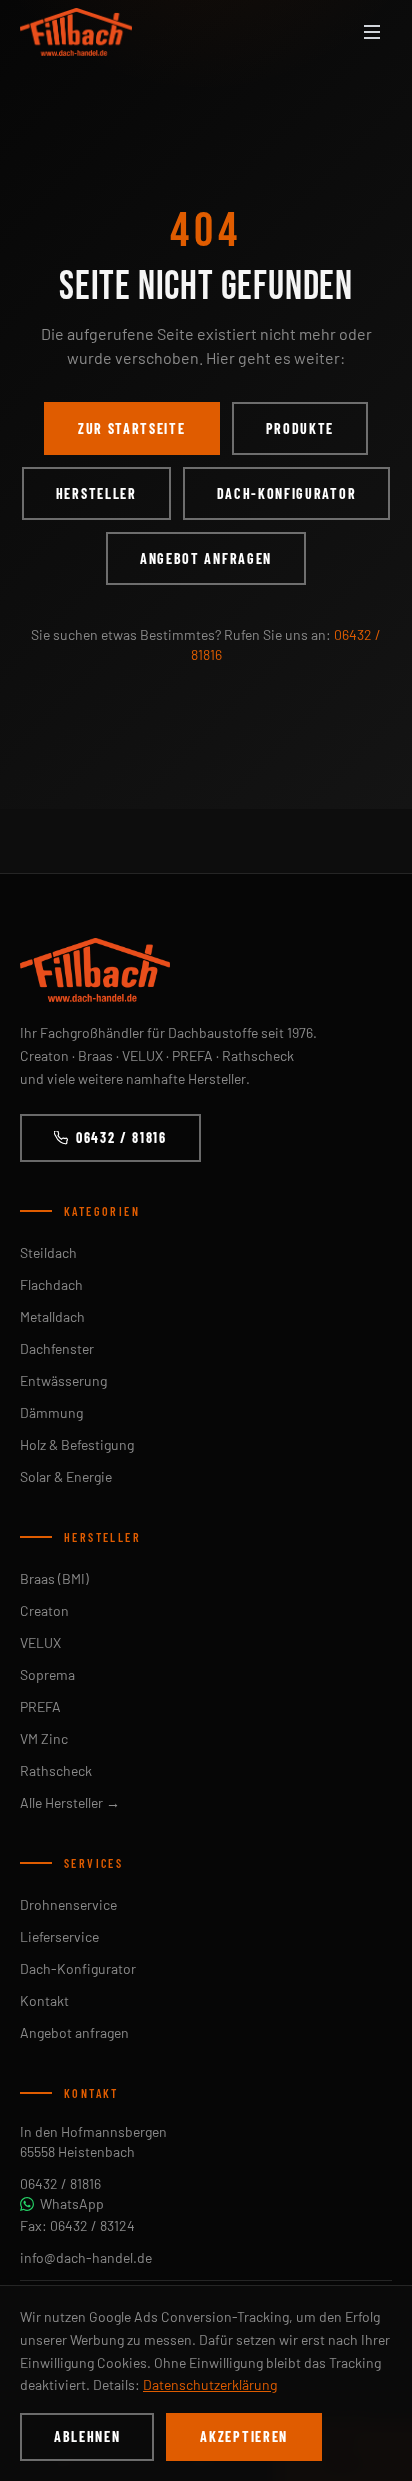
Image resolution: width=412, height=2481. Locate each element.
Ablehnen (87, 2436)
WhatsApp (72, 2203)
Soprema (47, 1674)
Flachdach (51, 1284)
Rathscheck (56, 1770)
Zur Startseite (132, 428)
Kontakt (44, 2000)
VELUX (40, 1642)
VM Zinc (44, 1738)
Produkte (300, 428)
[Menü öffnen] (372, 32)
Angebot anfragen (206, 558)
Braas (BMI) (54, 1578)
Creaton (44, 1610)
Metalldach (52, 1316)
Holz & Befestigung (77, 1444)
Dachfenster (57, 1348)
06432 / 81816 (121, 1137)
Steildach (48, 1252)
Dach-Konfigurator (287, 493)
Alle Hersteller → (70, 1802)
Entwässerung (63, 1380)
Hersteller (96, 493)
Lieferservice (59, 1936)
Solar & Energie (66, 1476)
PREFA (40, 1706)
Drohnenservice (68, 1904)
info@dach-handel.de (86, 2257)
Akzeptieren (243, 2436)
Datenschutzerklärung (210, 2384)
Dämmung (51, 1412)
